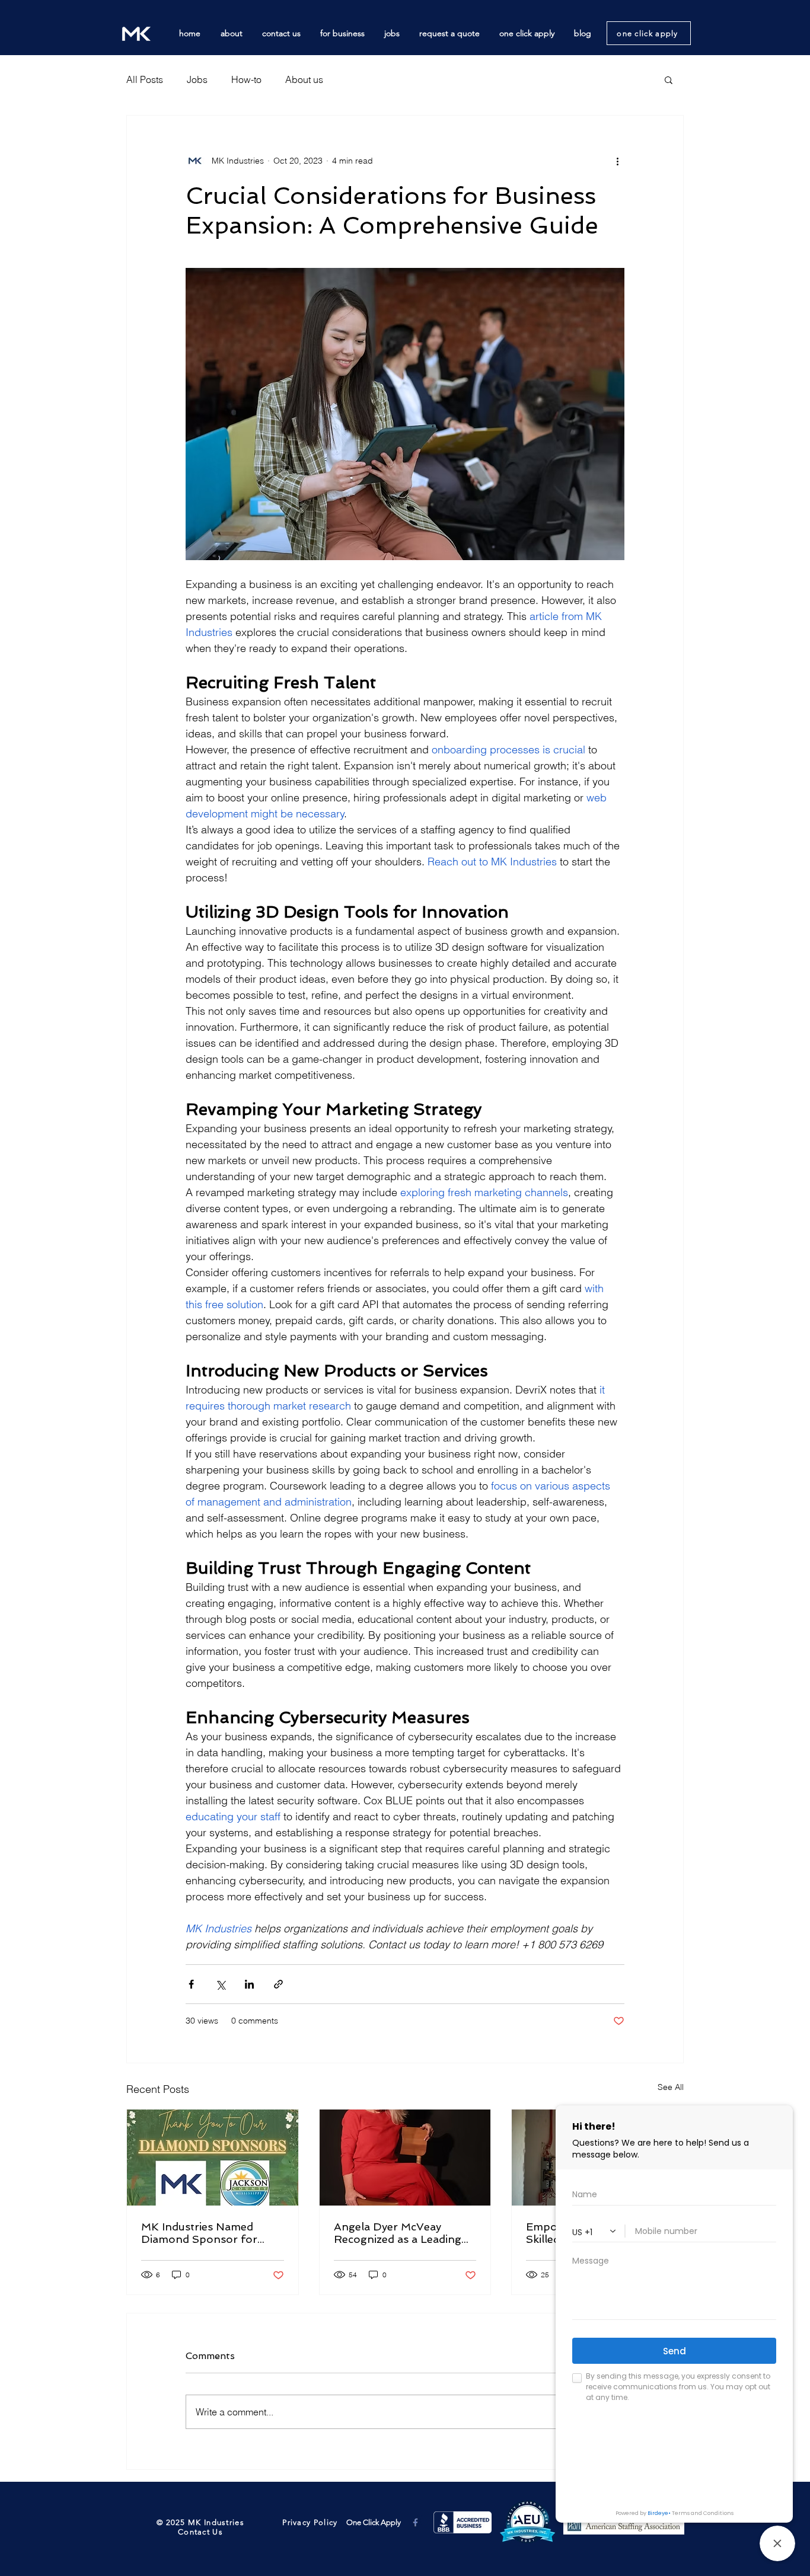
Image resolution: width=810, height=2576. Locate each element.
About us (304, 79)
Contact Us (200, 2532)
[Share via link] (278, 1984)
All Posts (145, 79)
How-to (246, 79)
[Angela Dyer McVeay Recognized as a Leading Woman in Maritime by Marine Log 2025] (405, 2158)
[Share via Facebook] (191, 1984)
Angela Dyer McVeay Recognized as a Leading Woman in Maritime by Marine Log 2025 (398, 2233)
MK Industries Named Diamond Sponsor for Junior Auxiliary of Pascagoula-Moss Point (203, 2233)
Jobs (197, 79)
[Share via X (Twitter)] (220, 1984)
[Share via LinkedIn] (249, 1984)
